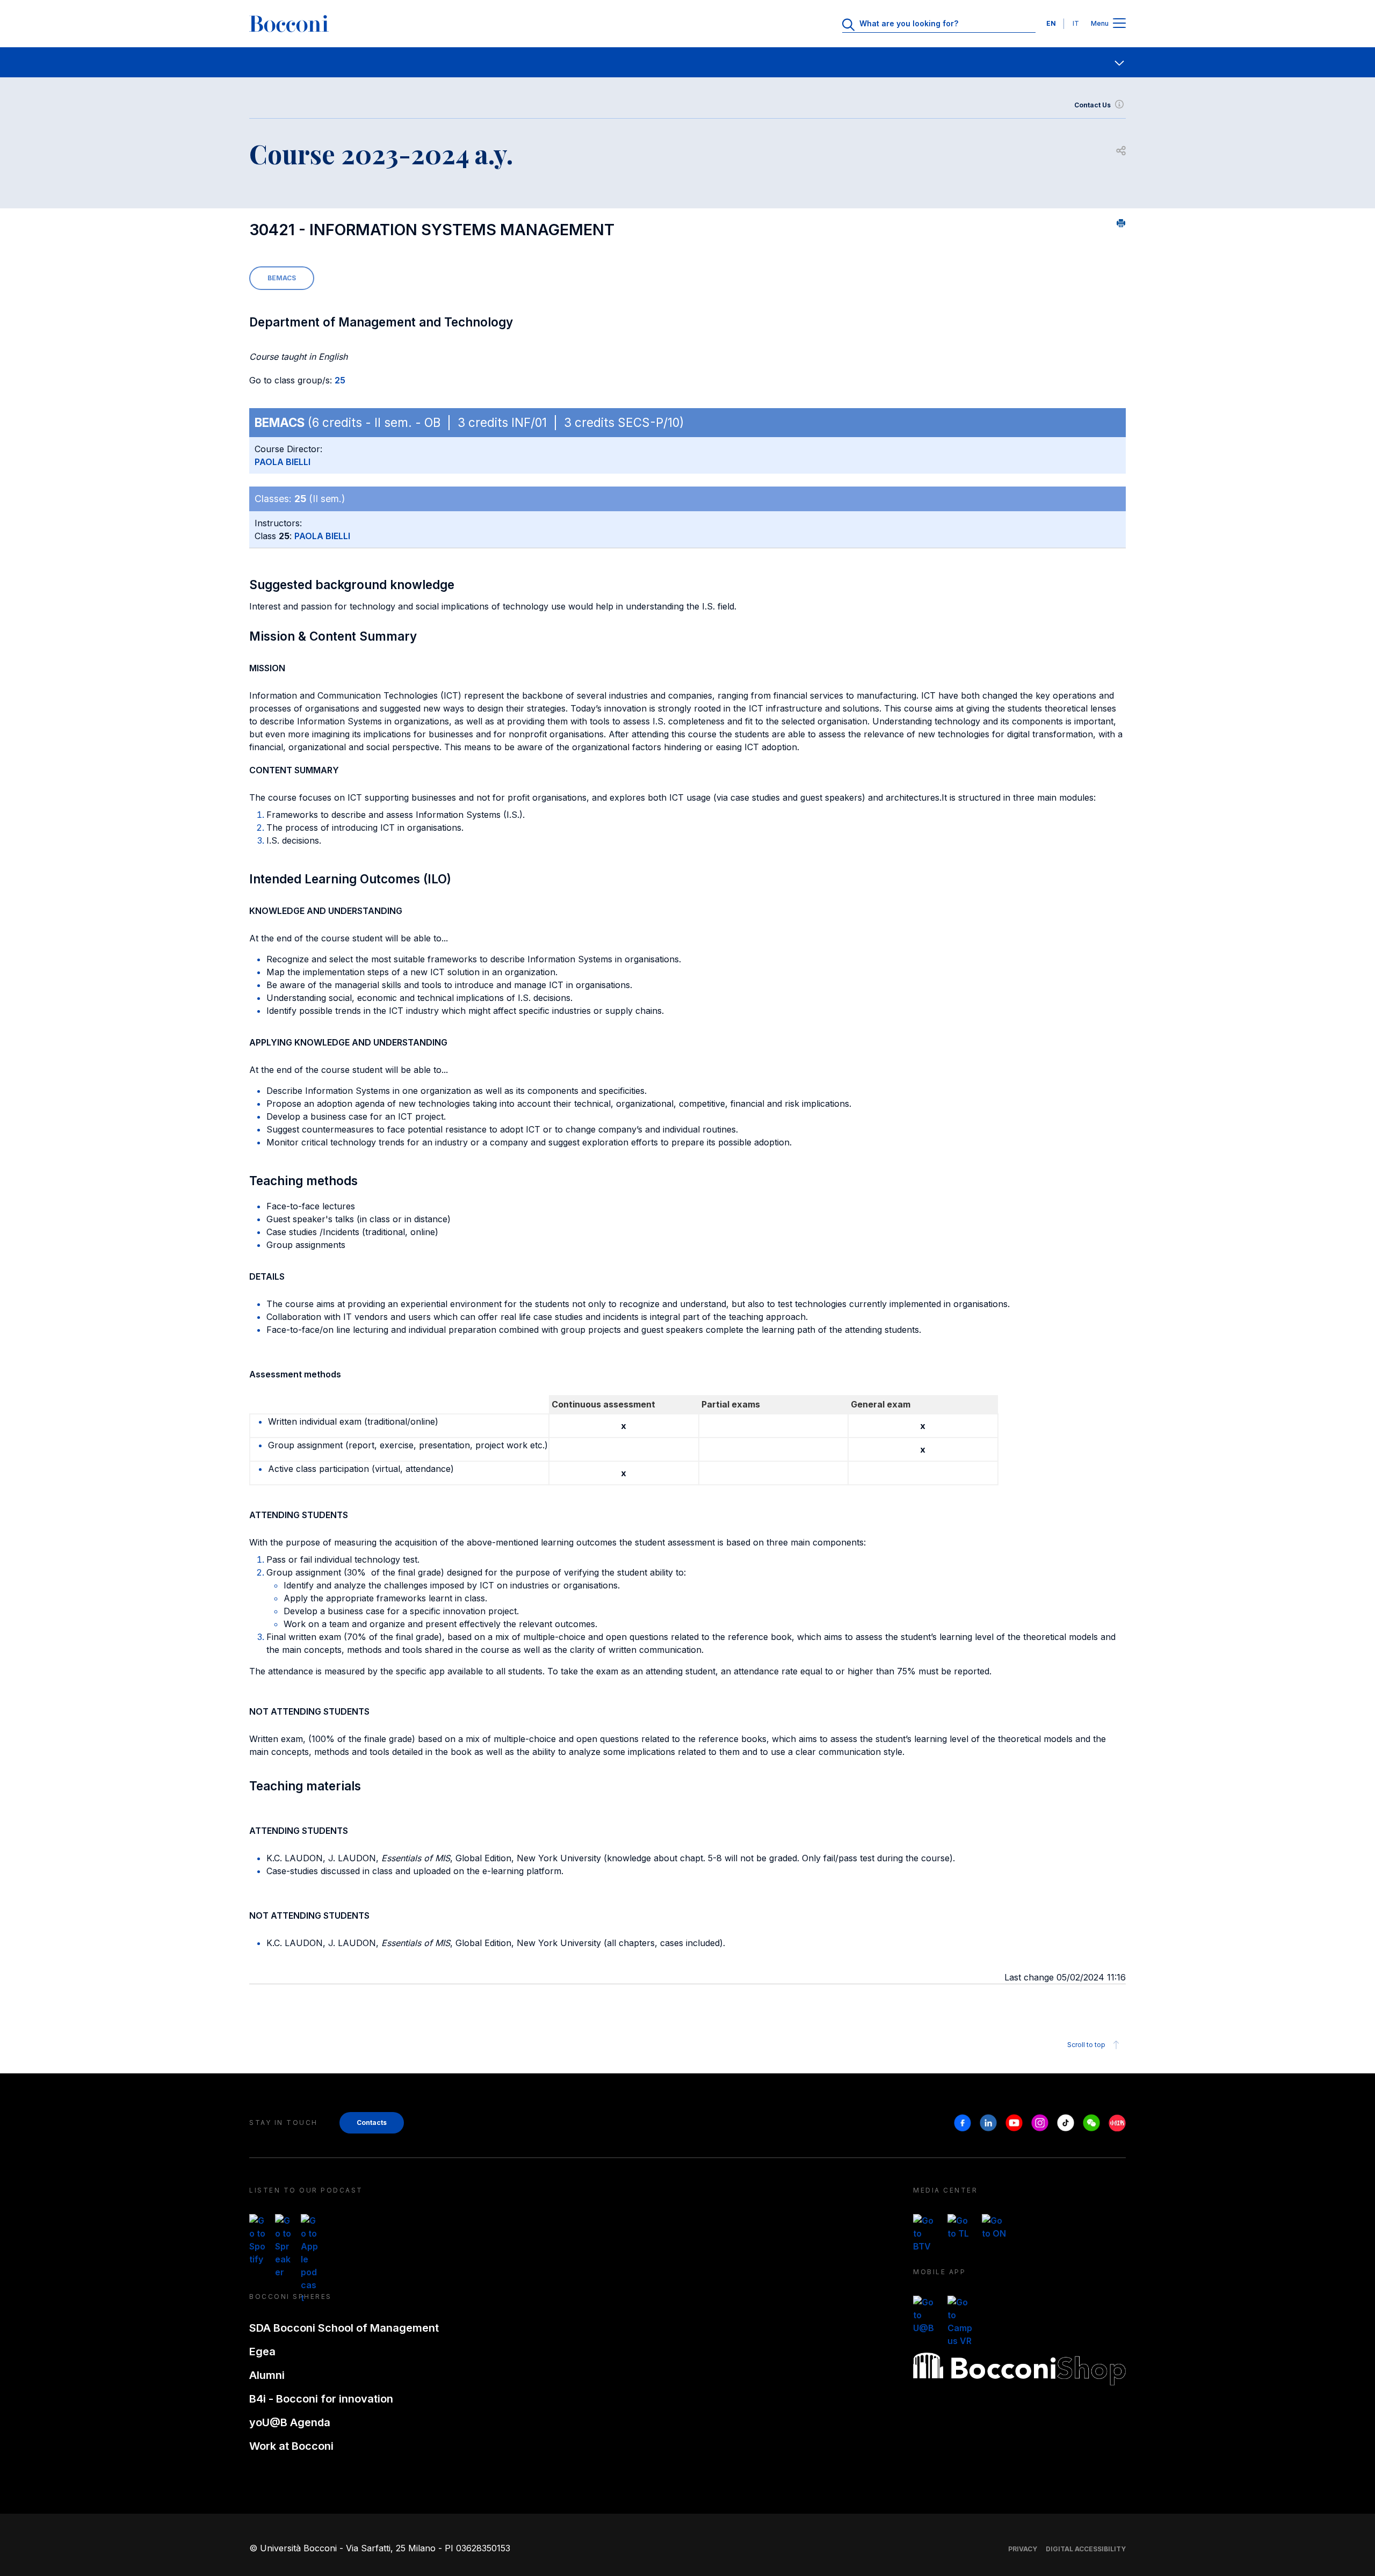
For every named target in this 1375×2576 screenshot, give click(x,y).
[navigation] (687, 62)
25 (340, 380)
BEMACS (282, 278)
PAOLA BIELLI (283, 462)
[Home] (289, 24)
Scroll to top (1086, 2045)
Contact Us (1092, 105)
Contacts (372, 2123)
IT (1076, 23)
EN (1051, 23)
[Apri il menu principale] (1119, 24)
